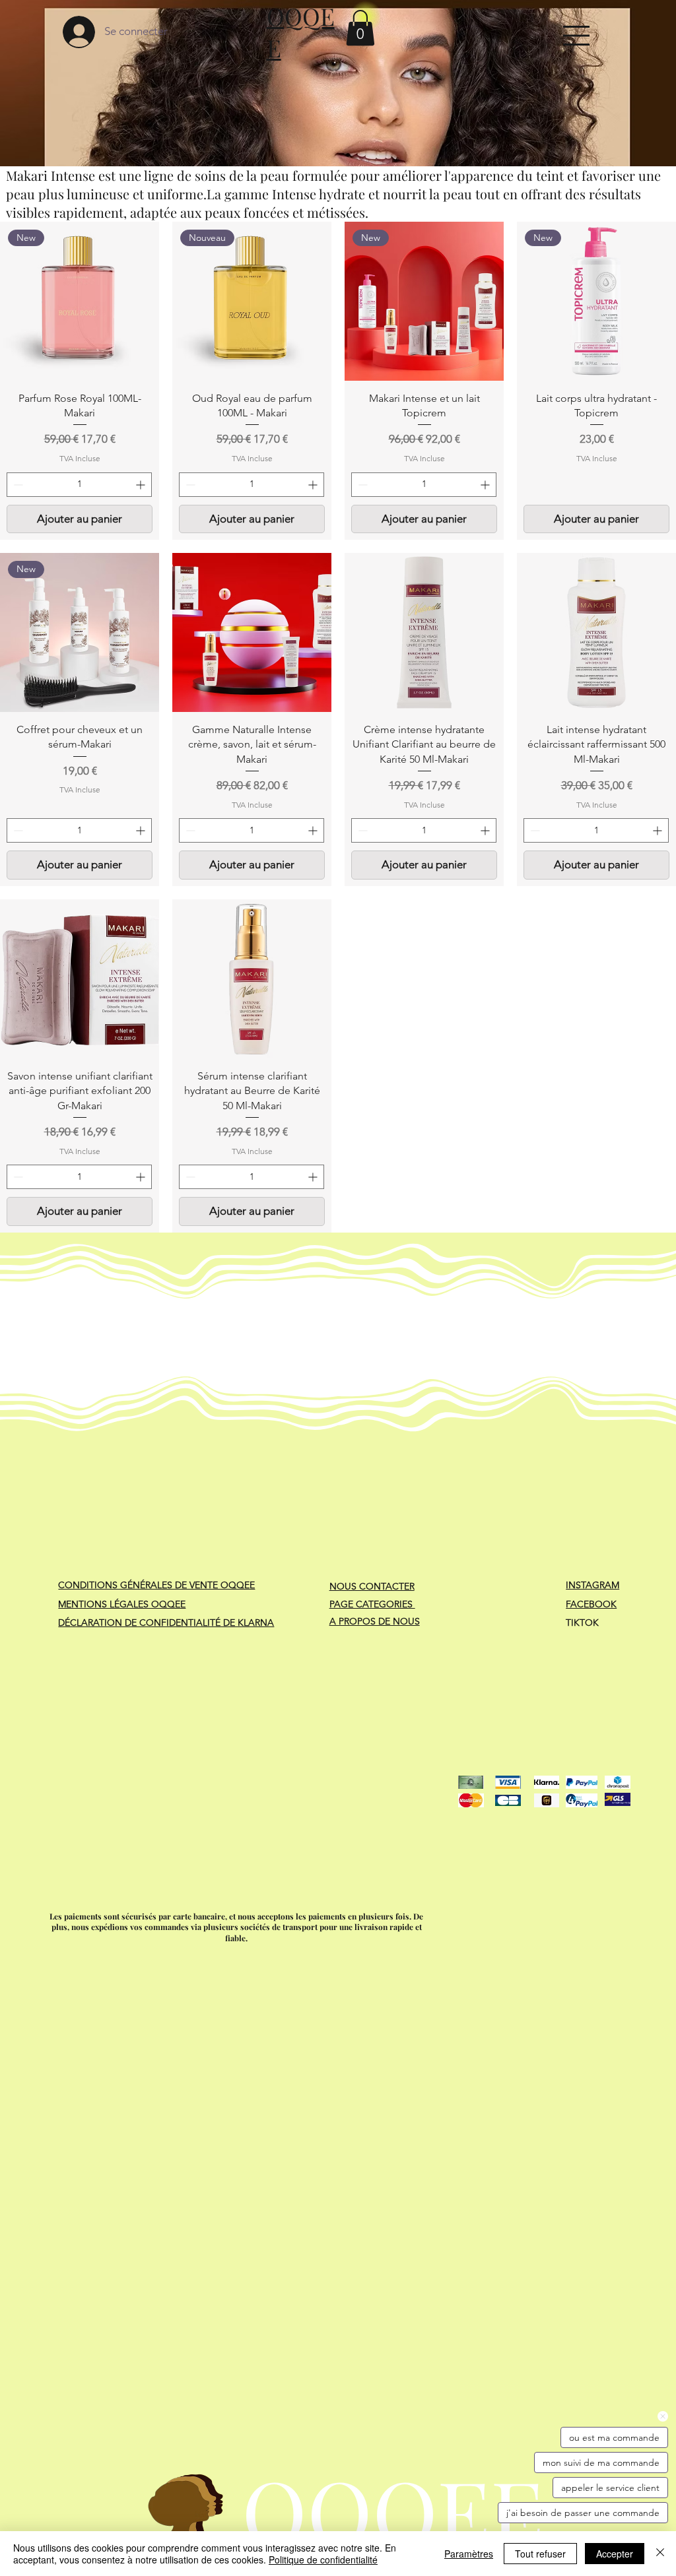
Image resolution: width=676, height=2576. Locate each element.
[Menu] (576, 35)
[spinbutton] (79, 485)
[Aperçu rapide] (252, 632)
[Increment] (142, 485)
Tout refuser (540, 2554)
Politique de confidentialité (323, 2560)
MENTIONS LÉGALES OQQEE (122, 1604)
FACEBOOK (591, 1604)
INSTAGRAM (592, 1585)
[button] (360, 28)
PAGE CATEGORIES (372, 1604)
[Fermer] (660, 2554)
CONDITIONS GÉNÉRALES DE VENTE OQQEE (156, 1585)
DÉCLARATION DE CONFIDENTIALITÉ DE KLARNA (166, 1623)
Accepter (615, 2554)
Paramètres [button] (469, 2554)
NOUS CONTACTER (372, 1586)
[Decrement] (17, 485)
